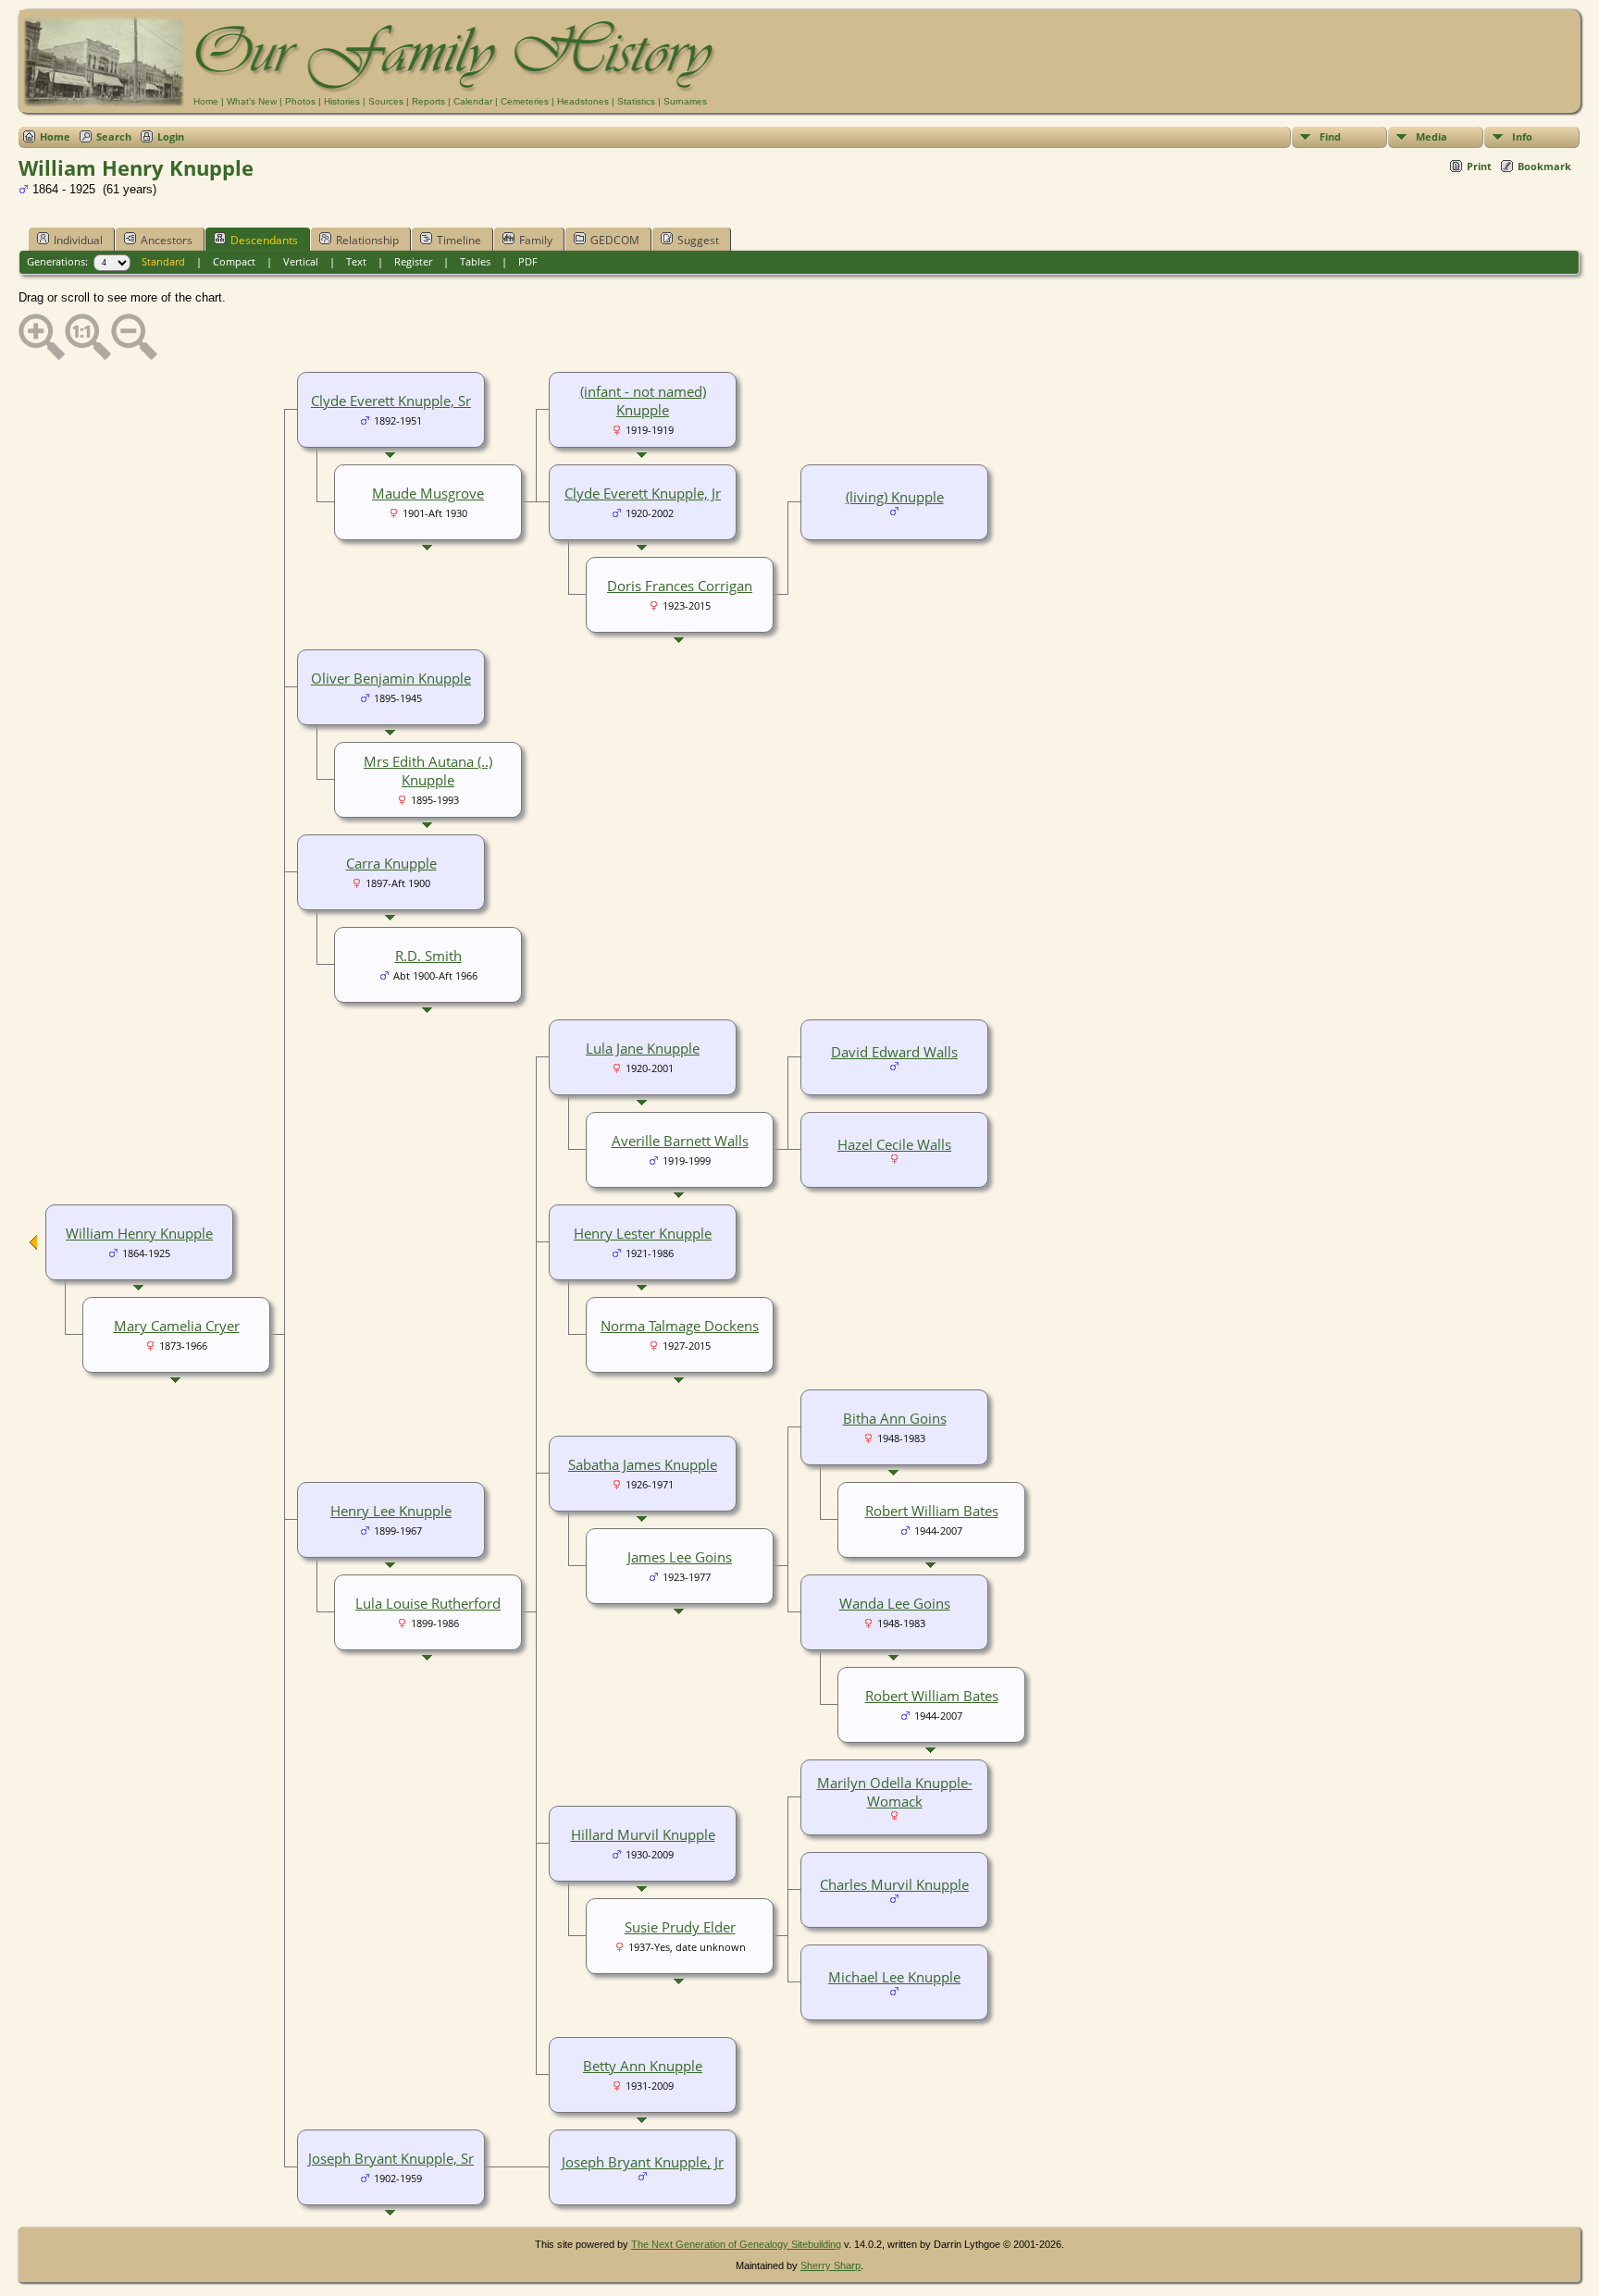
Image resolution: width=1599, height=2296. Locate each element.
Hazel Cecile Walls (894, 1144)
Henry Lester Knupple (643, 1233)
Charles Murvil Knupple (894, 1884)
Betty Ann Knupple (643, 2066)
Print (1479, 166)
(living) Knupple (895, 497)
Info (1522, 136)
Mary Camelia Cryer (177, 1326)
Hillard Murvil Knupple (643, 1834)
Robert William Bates (932, 1511)
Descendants (264, 240)
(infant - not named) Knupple (643, 401)
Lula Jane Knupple (643, 1048)
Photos (300, 101)
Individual (78, 240)
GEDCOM (615, 240)
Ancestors (167, 240)
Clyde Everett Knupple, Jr (643, 493)
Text (356, 261)
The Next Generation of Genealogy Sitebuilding (736, 2244)
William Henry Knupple (139, 1233)
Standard (163, 261)
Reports (428, 101)
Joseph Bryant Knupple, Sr (391, 2158)
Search (114, 136)
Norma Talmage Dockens (680, 1326)
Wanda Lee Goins (895, 1603)
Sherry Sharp (830, 2265)
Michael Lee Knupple (894, 1977)
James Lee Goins (680, 1557)
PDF (528, 261)
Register (413, 261)
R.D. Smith (428, 956)
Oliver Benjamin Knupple (391, 678)
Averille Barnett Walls (680, 1141)
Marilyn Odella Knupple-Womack (895, 1792)
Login (171, 136)
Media (1432, 136)
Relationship (367, 240)
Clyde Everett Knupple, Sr (391, 401)
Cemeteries (525, 101)
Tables (475, 261)
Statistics (636, 101)
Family (536, 240)
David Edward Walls (894, 1052)
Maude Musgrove (428, 493)
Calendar (473, 101)
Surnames (685, 101)
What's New (252, 101)
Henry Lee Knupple (391, 1511)
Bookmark (1544, 166)
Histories (342, 101)
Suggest (698, 240)
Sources (386, 101)
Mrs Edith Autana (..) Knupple (428, 771)
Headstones (583, 101)
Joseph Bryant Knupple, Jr (643, 2162)
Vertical (301, 261)
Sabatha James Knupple (643, 1464)
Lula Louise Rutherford (428, 1603)
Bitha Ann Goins (895, 1418)
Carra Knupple (391, 863)
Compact (234, 261)
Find (1330, 136)
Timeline (459, 240)
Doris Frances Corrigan (680, 586)
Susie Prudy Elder (680, 1927)
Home (206, 101)
